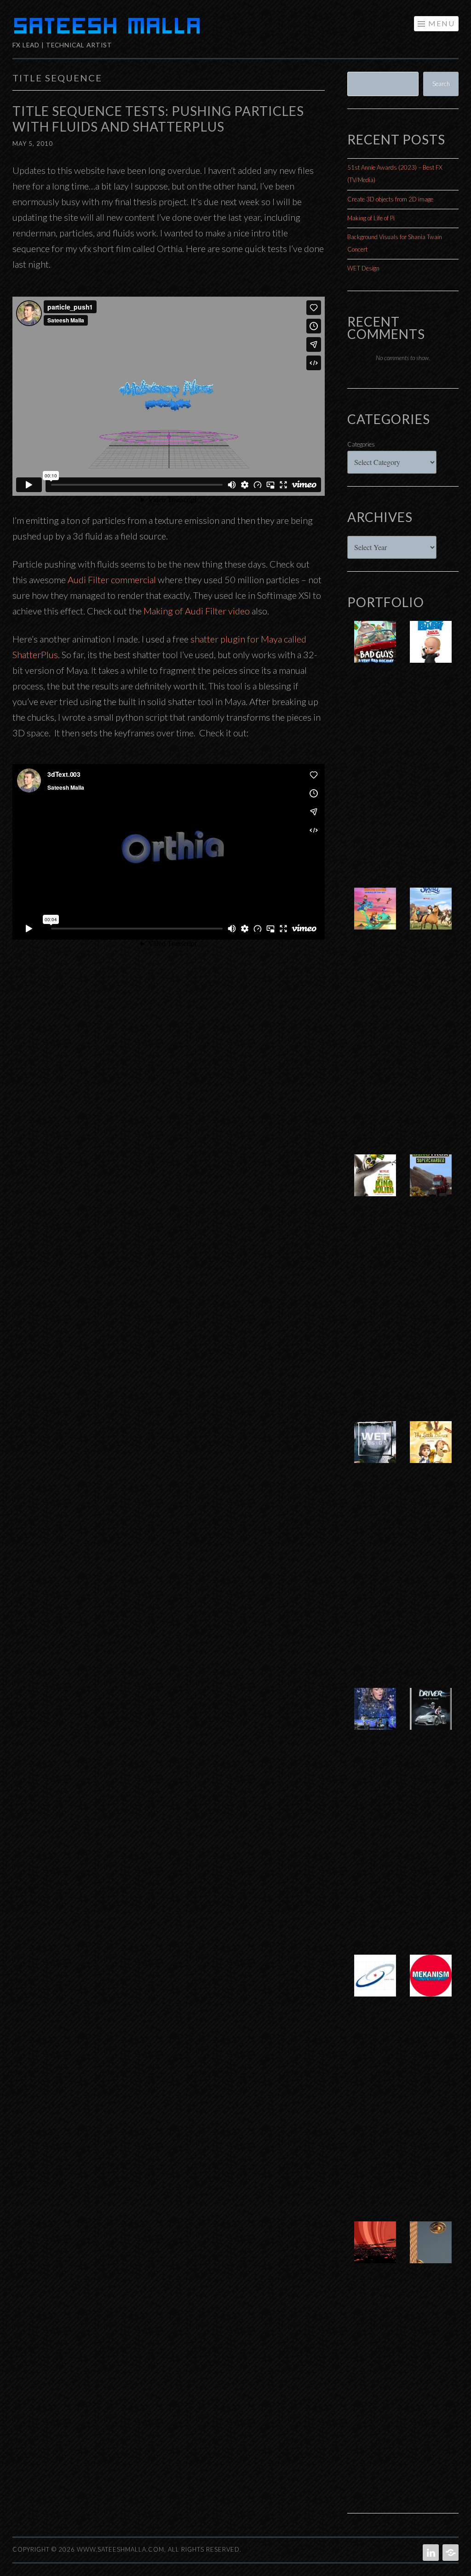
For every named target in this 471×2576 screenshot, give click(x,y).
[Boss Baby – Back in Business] (431, 651)
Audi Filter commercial (112, 579)
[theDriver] (431, 1718)
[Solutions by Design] (375, 1985)
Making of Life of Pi (371, 218)
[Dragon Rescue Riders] (375, 918)
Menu (442, 23)
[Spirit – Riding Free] (431, 918)
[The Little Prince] (431, 1452)
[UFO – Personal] (431, 2252)
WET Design (363, 268)
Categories (361, 444)
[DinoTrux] (431, 1185)
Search (441, 84)
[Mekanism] (431, 1985)
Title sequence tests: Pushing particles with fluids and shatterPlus (158, 119)
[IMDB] (450, 2553)
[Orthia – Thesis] (375, 2252)
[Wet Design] (375, 1452)
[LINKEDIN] (430, 2553)
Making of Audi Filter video (197, 611)
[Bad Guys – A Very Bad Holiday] (375, 651)
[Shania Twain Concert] (375, 1718)
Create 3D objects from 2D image (390, 199)
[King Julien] (375, 1185)
